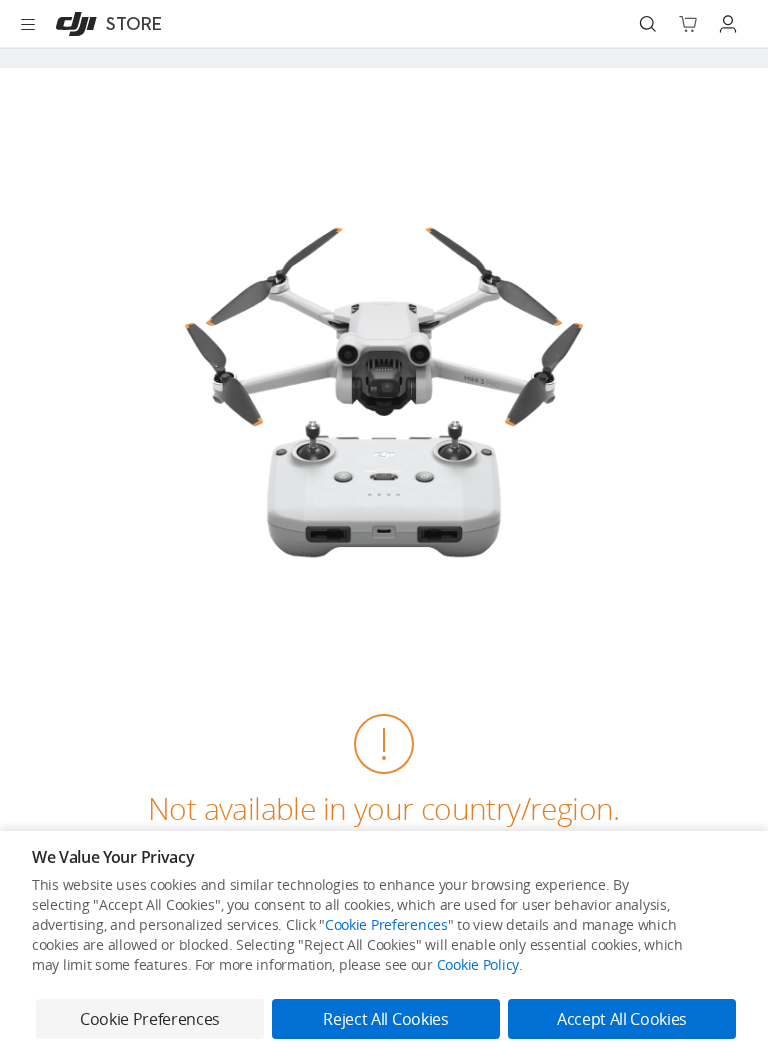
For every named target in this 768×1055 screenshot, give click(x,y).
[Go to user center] (728, 24)
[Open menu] (28, 24)
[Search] (648, 24)
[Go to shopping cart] (688, 24)
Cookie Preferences (386, 924)
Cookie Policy (478, 964)
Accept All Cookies (622, 1019)
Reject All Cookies (385, 1019)
